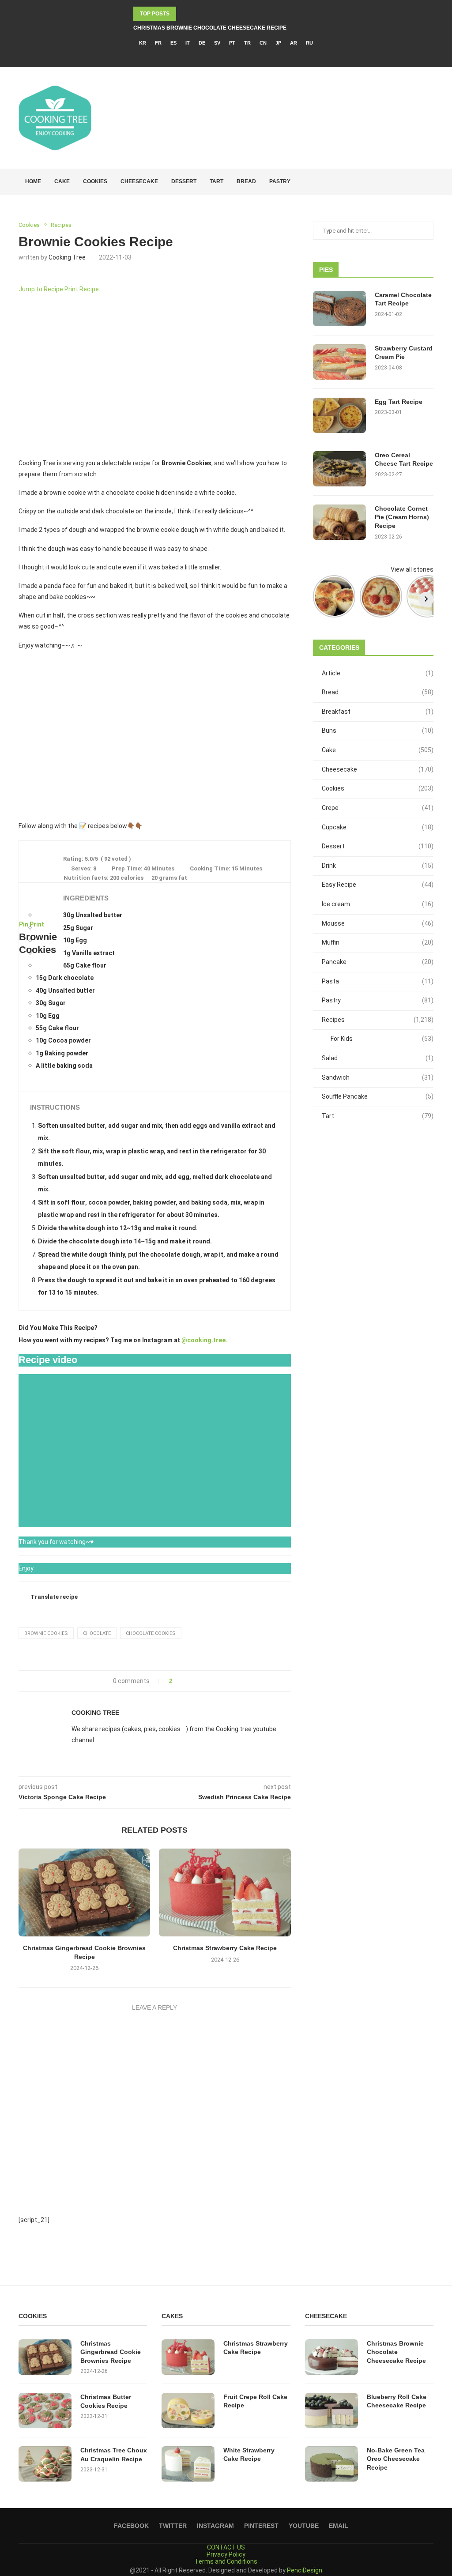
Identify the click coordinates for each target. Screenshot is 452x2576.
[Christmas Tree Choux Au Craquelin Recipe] (45, 2464)
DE (202, 43)
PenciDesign (305, 2570)
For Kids (382, 1039)
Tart (217, 181)
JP (278, 43)
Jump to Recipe (41, 289)
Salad (378, 1058)
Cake (62, 181)
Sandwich (378, 1077)
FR (158, 43)
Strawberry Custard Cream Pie (404, 353)
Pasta (378, 981)
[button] (29, 735)
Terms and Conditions (226, 2561)
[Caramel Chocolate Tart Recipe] (339, 309)
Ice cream (378, 904)
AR (294, 43)
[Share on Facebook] (182, 1681)
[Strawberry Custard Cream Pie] (339, 362)
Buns (378, 731)
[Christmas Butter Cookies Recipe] (45, 2410)
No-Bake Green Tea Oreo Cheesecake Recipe (396, 2459)
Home (33, 181)
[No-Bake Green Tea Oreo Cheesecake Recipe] (331, 2464)
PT (232, 43)
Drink (378, 866)
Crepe (378, 808)
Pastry (280, 181)
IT (188, 43)
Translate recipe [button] (54, 1597)
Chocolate (97, 1633)
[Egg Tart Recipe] (339, 415)
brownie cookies (46, 1633)
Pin (24, 924)
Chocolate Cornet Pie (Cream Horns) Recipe (402, 517)
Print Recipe (82, 289)
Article (378, 673)
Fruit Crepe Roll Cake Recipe (255, 2401)
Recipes (378, 1020)
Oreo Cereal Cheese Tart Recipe (404, 459)
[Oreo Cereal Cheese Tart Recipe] (339, 469)
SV (217, 43)
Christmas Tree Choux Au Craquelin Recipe (114, 2455)
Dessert (184, 181)
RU (309, 43)
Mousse (378, 923)
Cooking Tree (67, 257)
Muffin (378, 942)
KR (143, 43)
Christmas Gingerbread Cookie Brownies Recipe (111, 2352)
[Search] (429, 182)
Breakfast (378, 712)
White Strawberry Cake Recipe (249, 2455)
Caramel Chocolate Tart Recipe (403, 299)
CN (263, 43)
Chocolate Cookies (151, 1633)
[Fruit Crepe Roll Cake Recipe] (188, 2410)
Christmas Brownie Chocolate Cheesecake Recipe (210, 28)
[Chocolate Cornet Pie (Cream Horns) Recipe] (339, 522)
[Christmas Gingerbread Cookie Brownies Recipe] (84, 1892)
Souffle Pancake (378, 1096)
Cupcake (378, 827)
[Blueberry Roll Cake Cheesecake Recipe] (331, 2410)
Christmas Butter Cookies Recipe (106, 2401)
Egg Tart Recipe (399, 402)
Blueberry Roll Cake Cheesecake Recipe (397, 2401)
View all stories (412, 569)
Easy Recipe (378, 885)
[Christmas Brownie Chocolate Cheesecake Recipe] (331, 2357)
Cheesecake (139, 181)
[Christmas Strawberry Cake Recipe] (225, 1892)
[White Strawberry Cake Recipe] (188, 2464)
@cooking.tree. (204, 1340)
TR (247, 43)
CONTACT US (226, 2547)
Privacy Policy (226, 2554)
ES (173, 43)
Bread (246, 181)
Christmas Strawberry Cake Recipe (225, 1948)
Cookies (95, 181)
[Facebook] (208, 55)
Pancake (378, 962)
